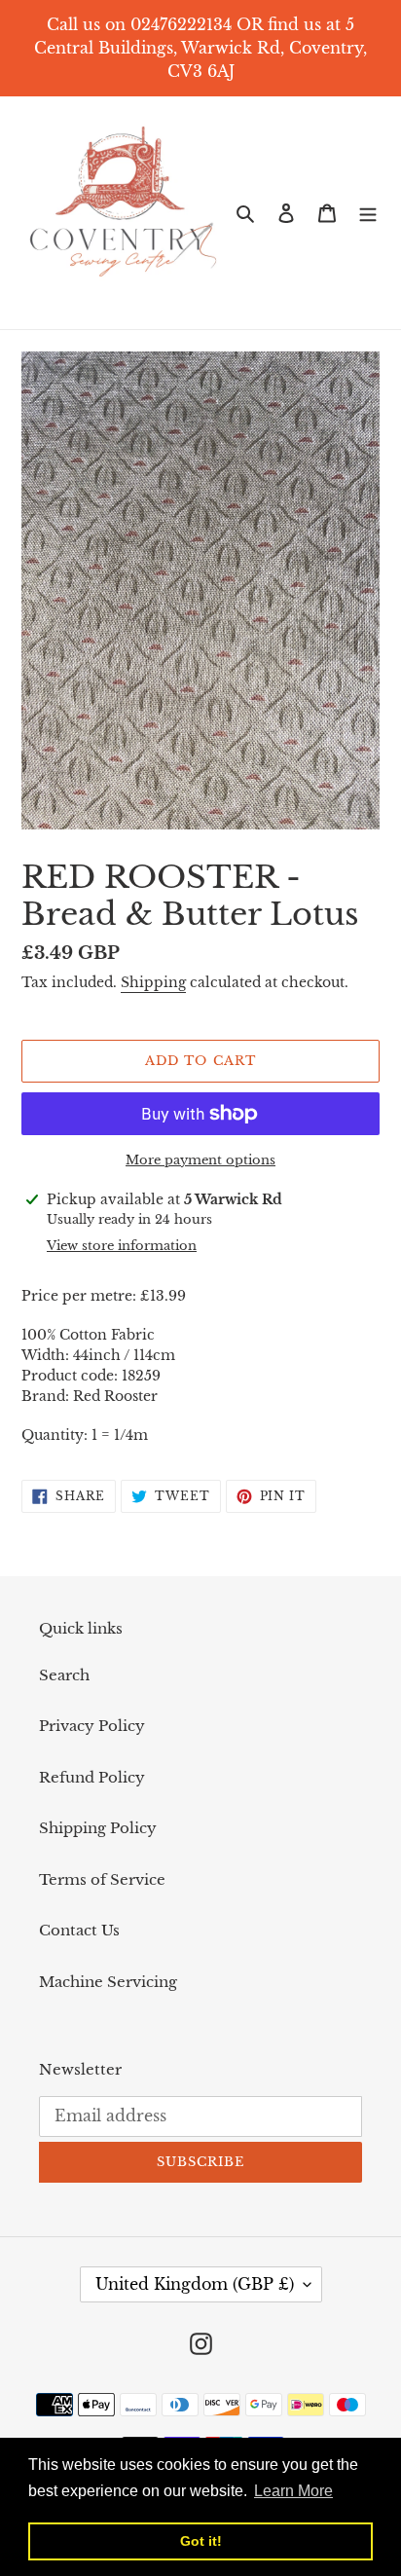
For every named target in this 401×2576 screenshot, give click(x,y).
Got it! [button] (201, 2541)
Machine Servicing (108, 1982)
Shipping (153, 982)
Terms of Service (102, 1879)
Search (64, 1675)
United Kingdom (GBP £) (195, 2284)
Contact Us (79, 1930)
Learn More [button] (293, 2491)
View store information (122, 1246)
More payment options (200, 1160)
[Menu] (368, 213)
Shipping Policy (98, 1828)
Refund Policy (92, 1777)
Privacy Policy (92, 1726)
